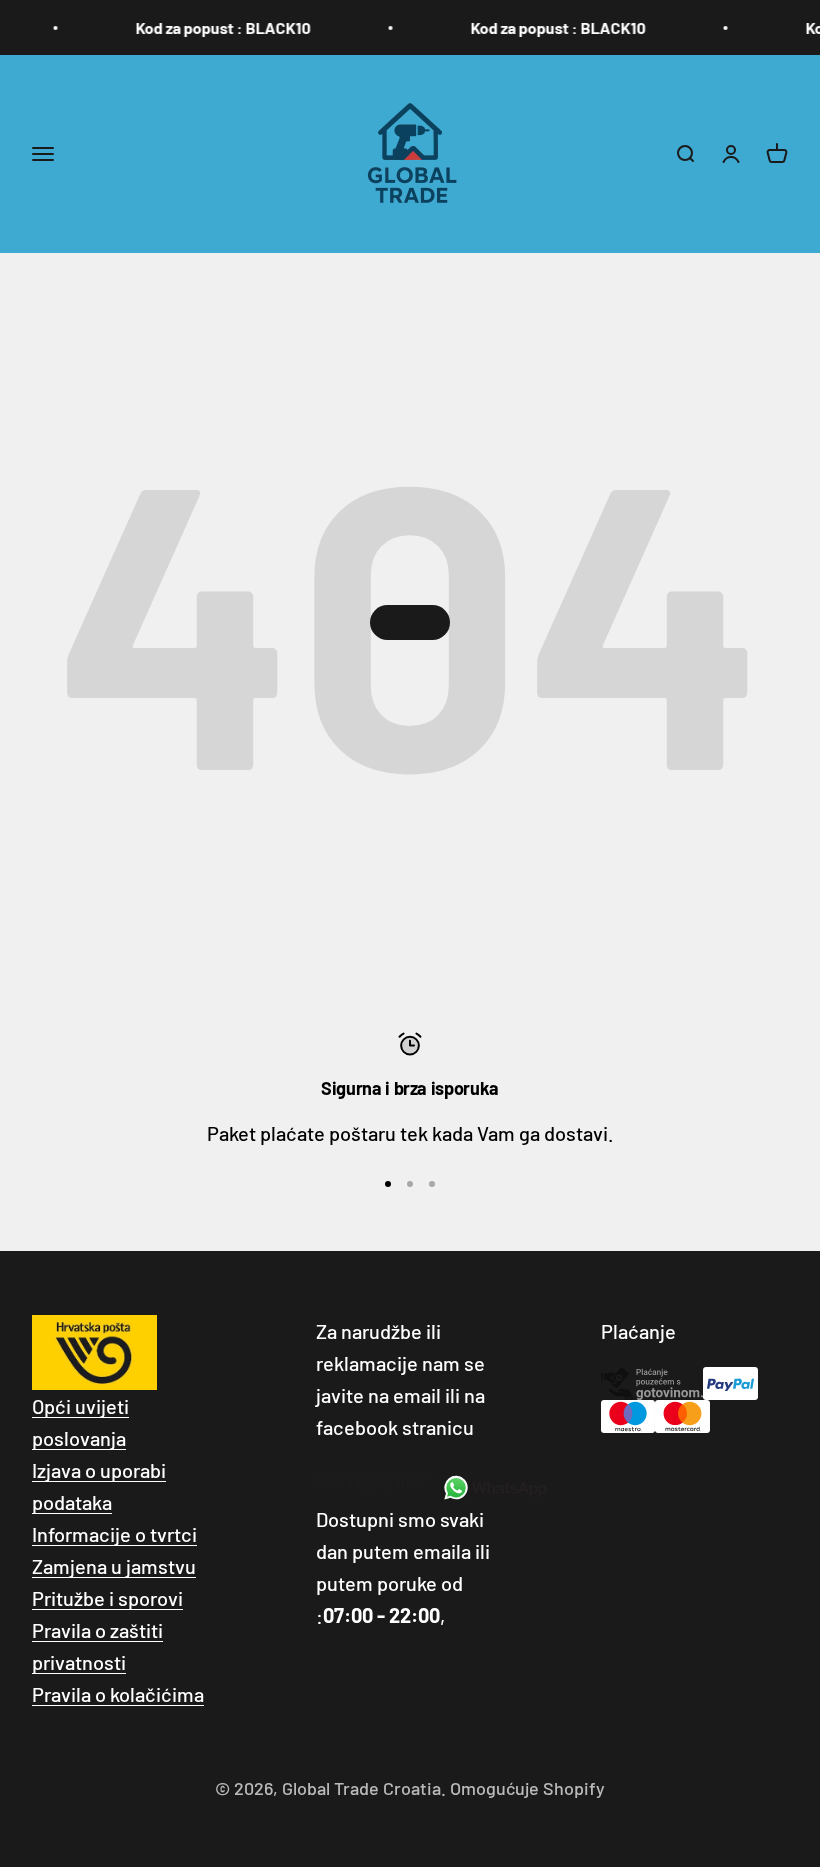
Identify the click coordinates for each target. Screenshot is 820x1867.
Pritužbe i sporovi (107, 1598)
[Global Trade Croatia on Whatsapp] (494, 1488)
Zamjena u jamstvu (114, 1566)
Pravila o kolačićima (118, 1694)
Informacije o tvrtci (114, 1534)
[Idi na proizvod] (388, 1184)
